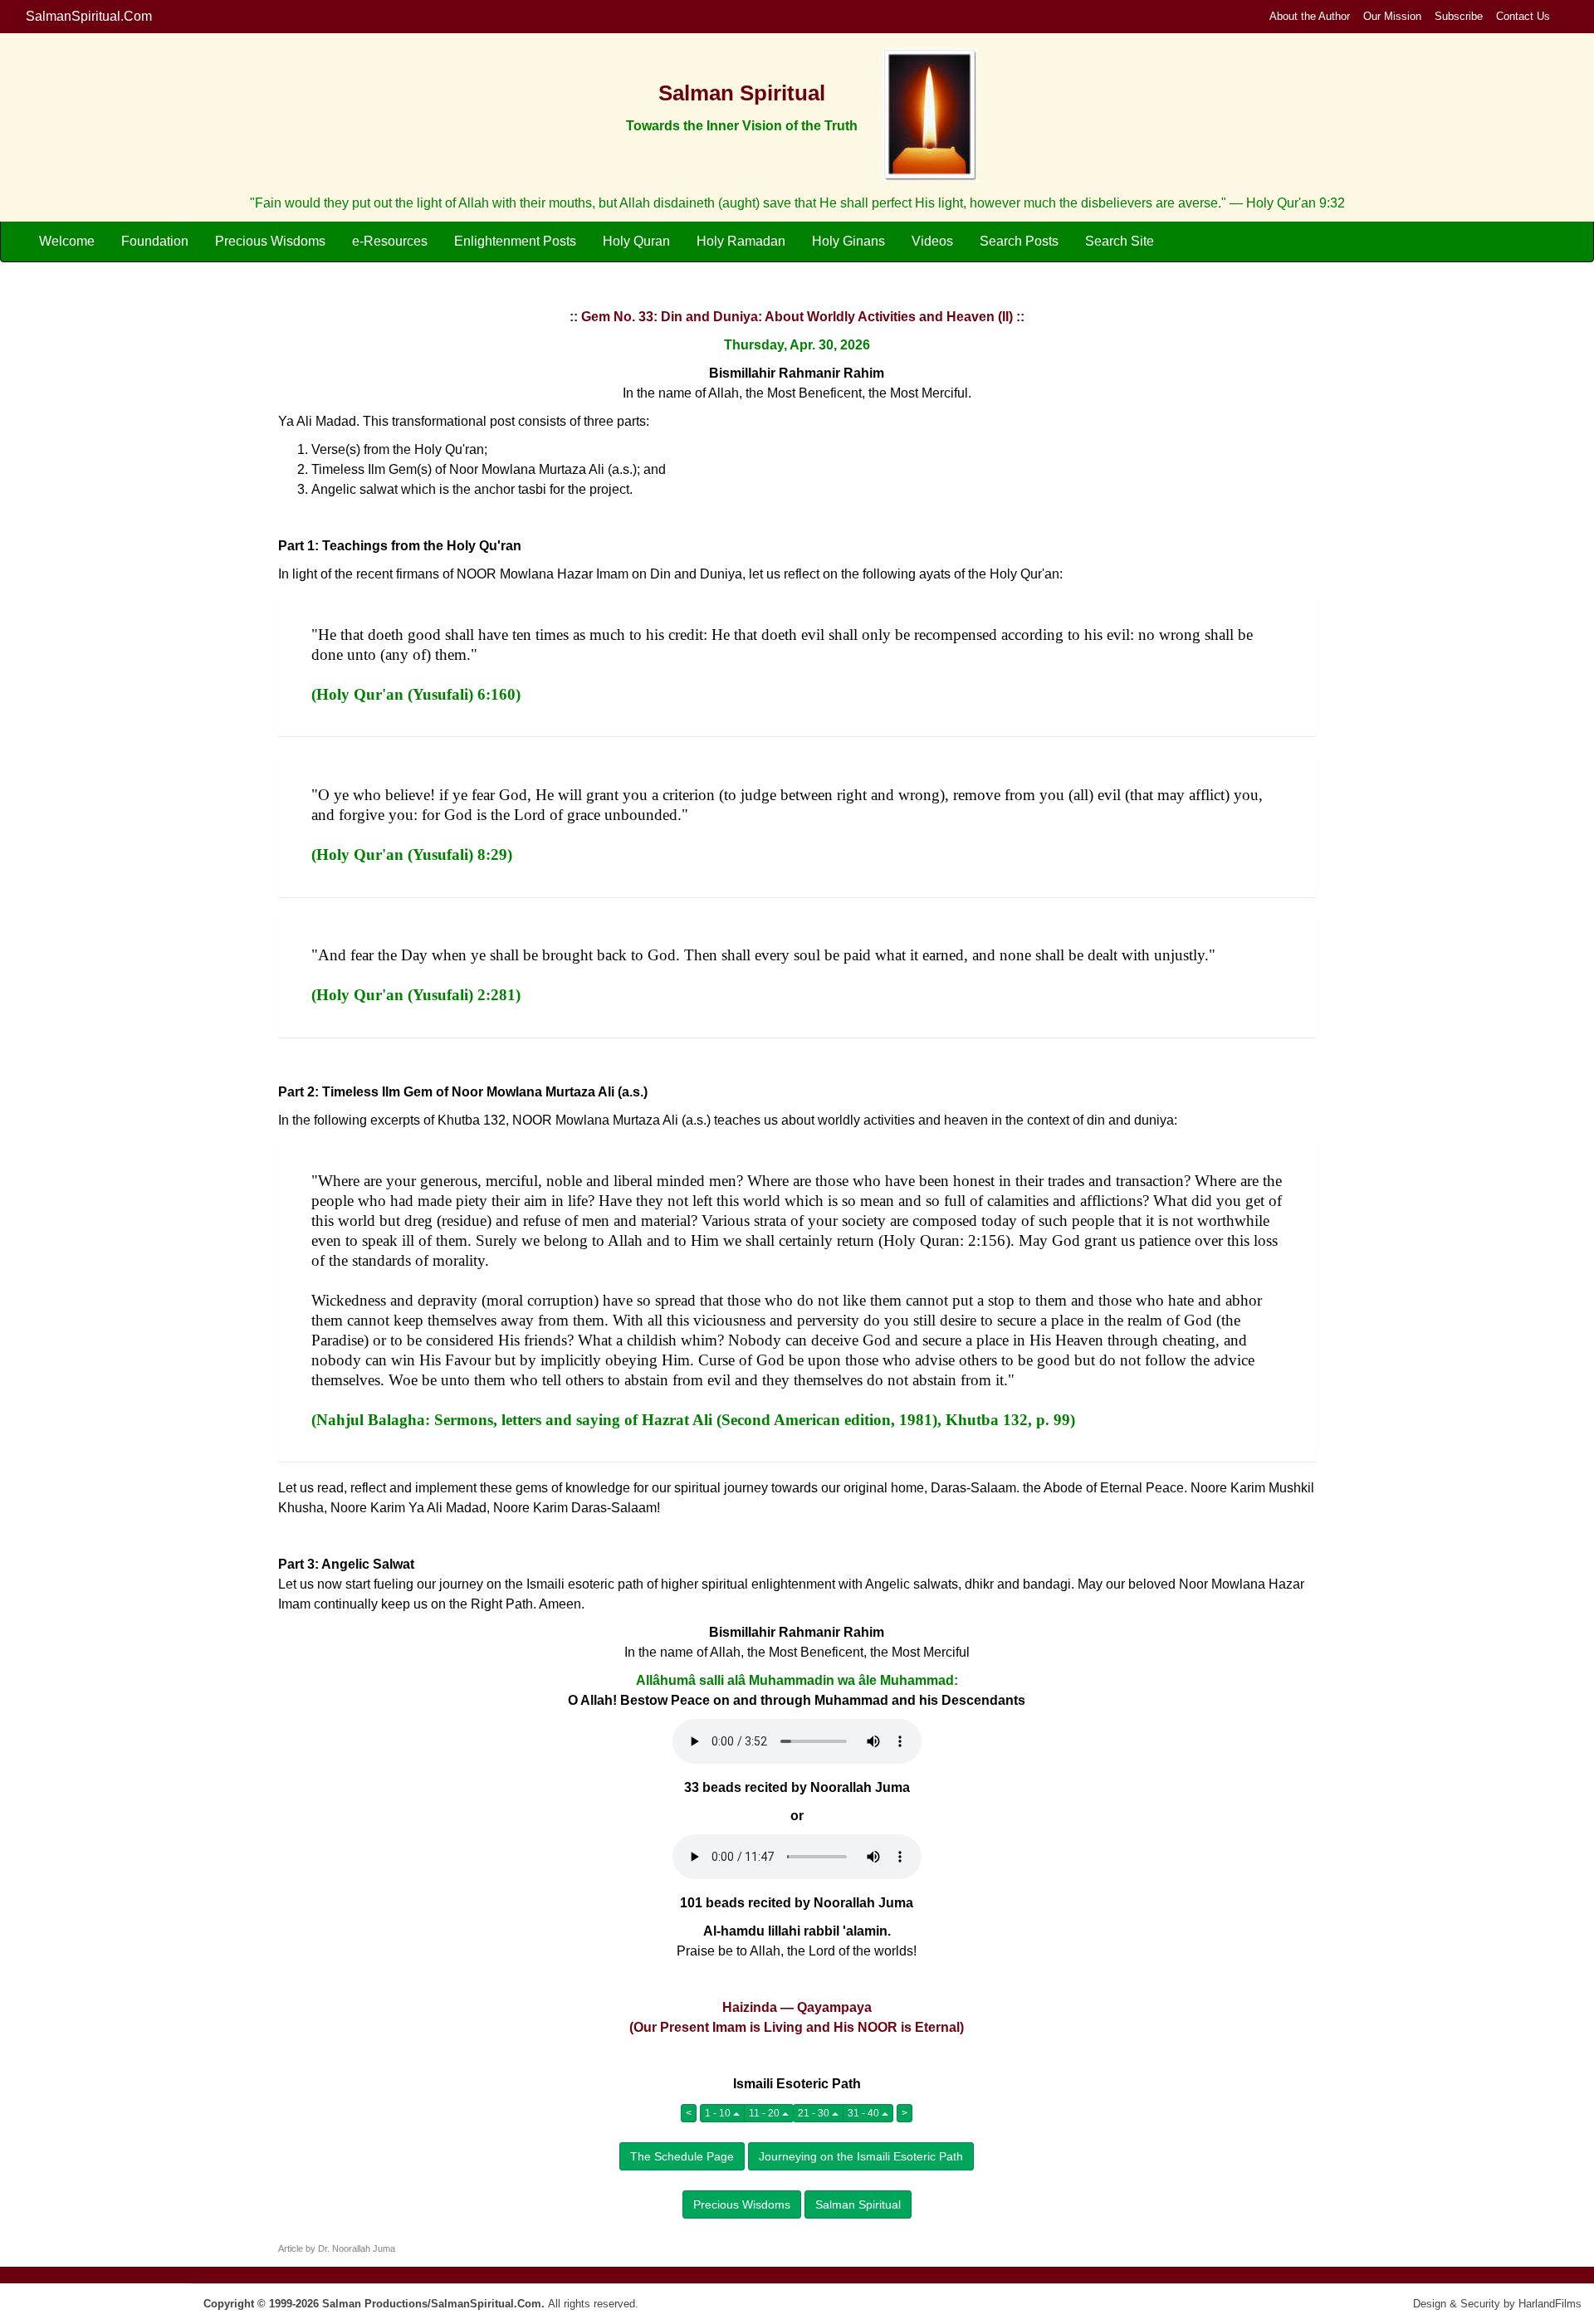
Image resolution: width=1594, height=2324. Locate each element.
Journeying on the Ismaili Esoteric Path (861, 2156)
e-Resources (390, 241)
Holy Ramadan (741, 241)
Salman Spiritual (858, 2204)
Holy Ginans (848, 241)
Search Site (1120, 241)
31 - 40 (865, 2113)
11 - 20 (765, 2113)
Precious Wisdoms (270, 241)
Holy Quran (636, 241)
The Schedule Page (682, 2156)
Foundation (155, 241)
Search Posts (1019, 241)
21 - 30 (815, 2113)
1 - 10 (719, 2113)
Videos (932, 241)
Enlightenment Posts (515, 241)
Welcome (67, 241)
